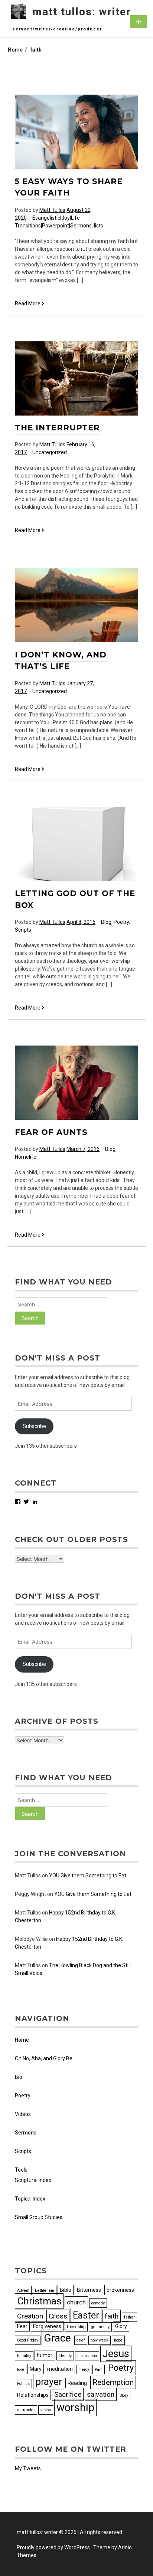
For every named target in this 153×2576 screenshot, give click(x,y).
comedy (98, 2303)
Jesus (116, 2354)
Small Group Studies (39, 2217)
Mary (36, 2369)
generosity (100, 2327)
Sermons (26, 2133)
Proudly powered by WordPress (54, 2547)
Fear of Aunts (51, 1132)
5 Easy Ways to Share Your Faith (69, 187)
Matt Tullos (52, 210)
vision (46, 2410)
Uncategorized (50, 452)
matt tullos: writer (82, 12)
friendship (76, 2327)
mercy (84, 2370)
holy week (100, 2340)
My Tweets (28, 2468)
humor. (45, 2355)
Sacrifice (68, 2394)
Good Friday (28, 2340)
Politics (23, 2384)
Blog (106, 922)
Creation (30, 2316)
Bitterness (89, 2290)
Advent (23, 2290)
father (129, 2317)
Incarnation (87, 2356)
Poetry (121, 922)
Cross (58, 2316)
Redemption (113, 2382)
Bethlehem (45, 2290)
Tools (21, 2170)
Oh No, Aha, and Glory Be (44, 2058)
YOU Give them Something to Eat (88, 1876)
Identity (65, 2356)
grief (81, 2340)
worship (75, 2408)
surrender (26, 2410)
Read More (30, 304)
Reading (77, 2383)
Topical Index (30, 2199)
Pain (99, 2370)
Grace (57, 2338)
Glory (121, 2326)
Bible (66, 2290)
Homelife (26, 1157)
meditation (60, 2369)
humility (24, 2356)
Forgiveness (47, 2326)
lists (99, 226)
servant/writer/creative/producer (57, 29)
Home (22, 2040)
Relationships (33, 2395)
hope (118, 2340)
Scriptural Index (33, 2180)
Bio (19, 2077)
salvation (101, 2394)
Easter (86, 2315)
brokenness (120, 2290)
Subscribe (34, 1426)
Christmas (39, 2301)
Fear (22, 2326)
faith (112, 2316)
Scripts (23, 930)
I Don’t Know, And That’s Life (61, 661)
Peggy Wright (30, 1894)
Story (124, 2395)
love (21, 2370)
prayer (49, 2382)
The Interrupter (57, 428)
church (76, 2302)
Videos (23, 2114)
